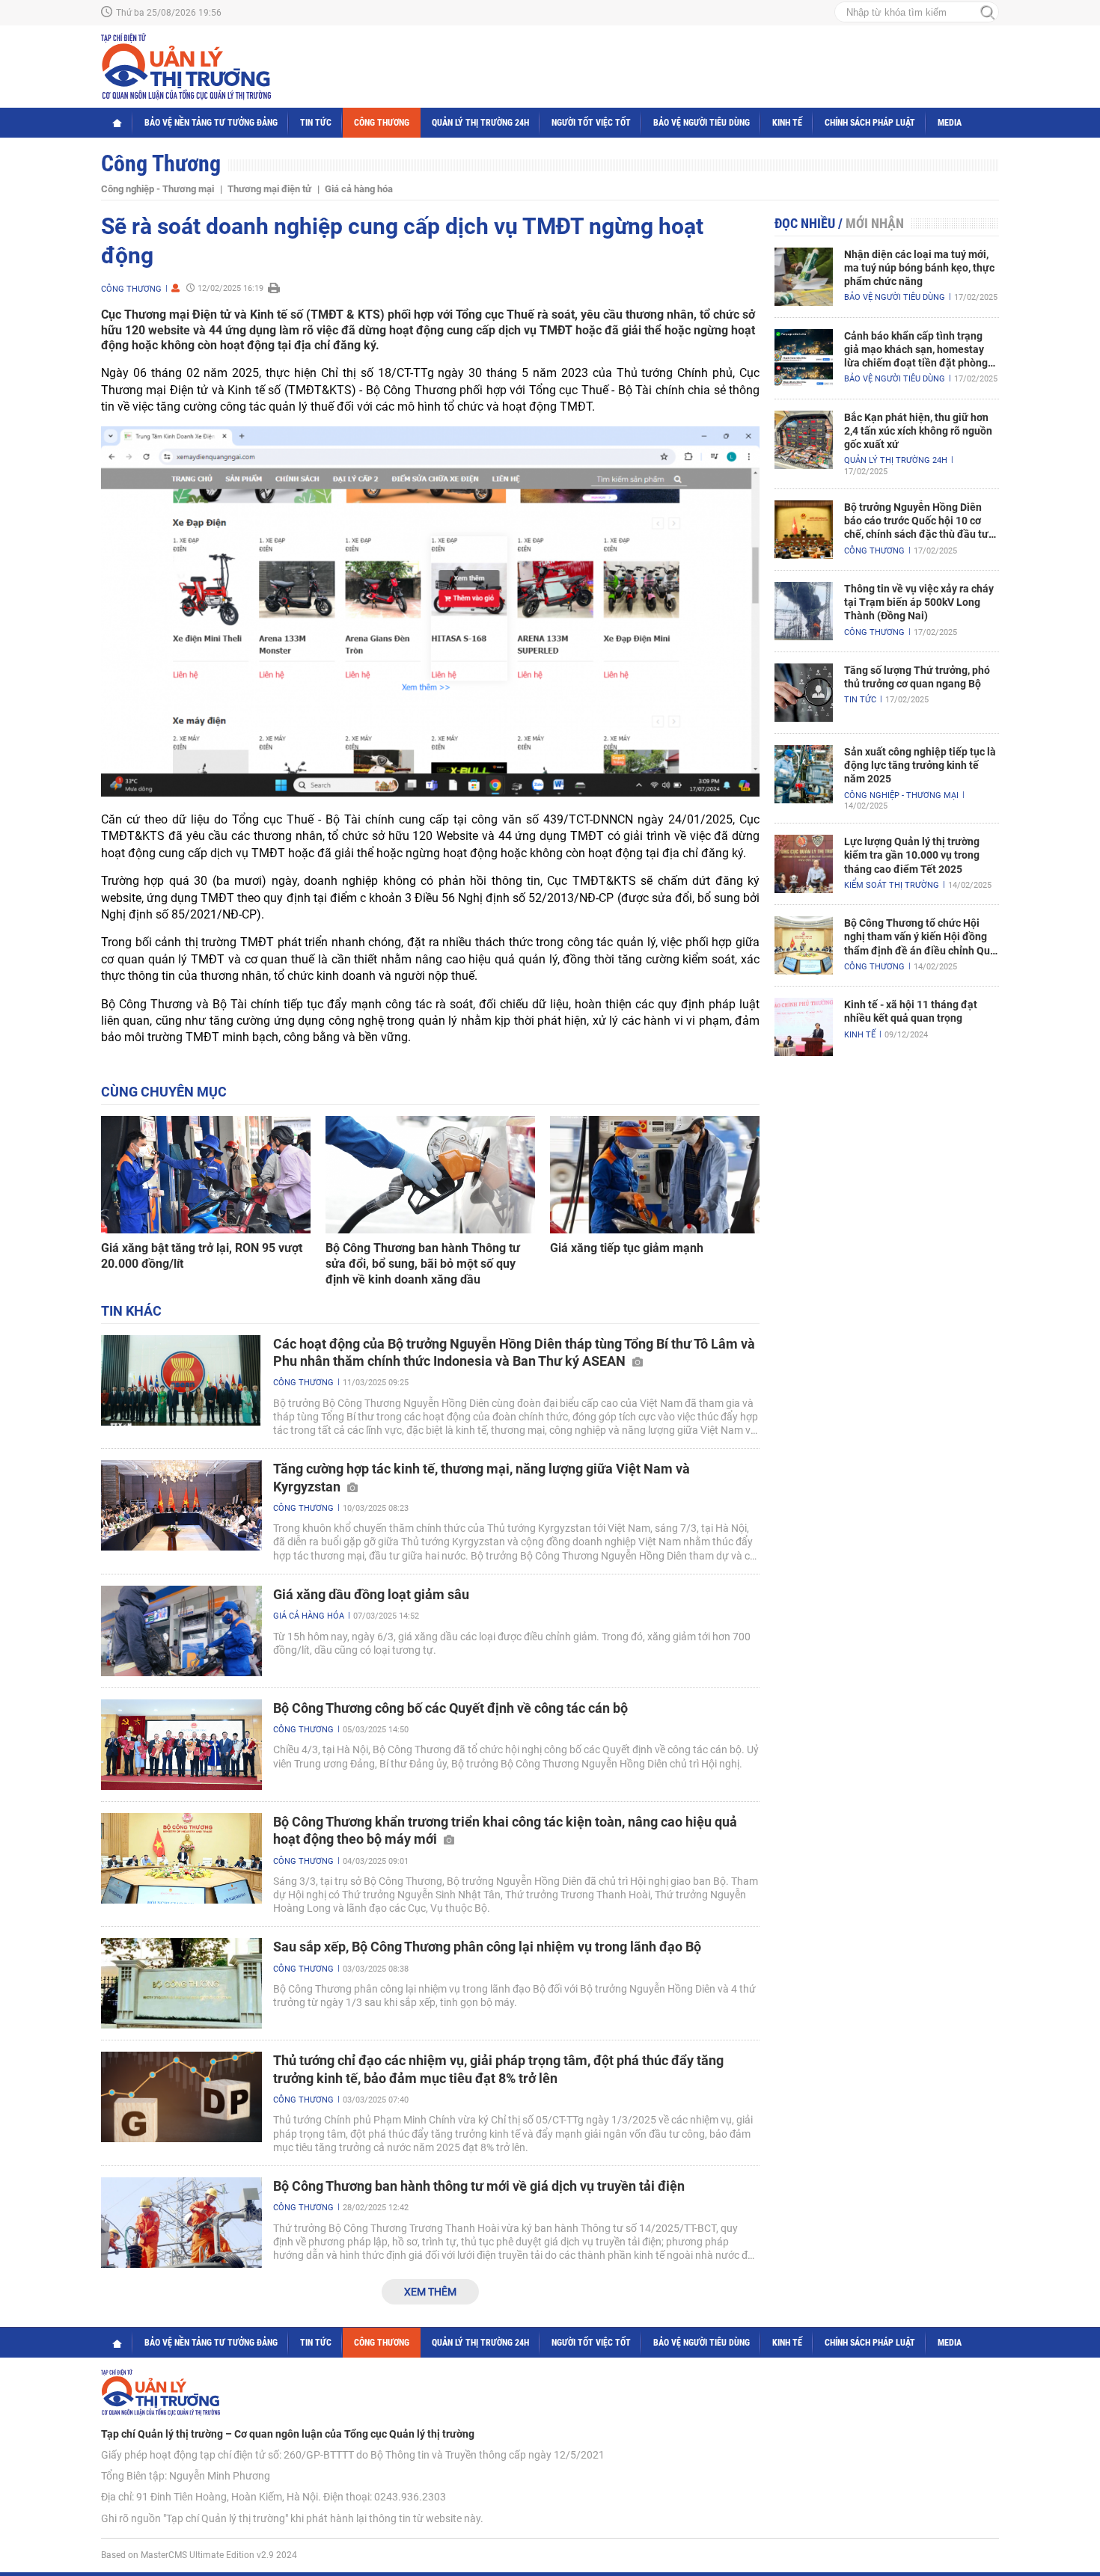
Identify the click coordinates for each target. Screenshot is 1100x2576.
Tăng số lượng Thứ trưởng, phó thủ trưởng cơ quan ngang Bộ (917, 677)
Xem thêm (430, 2292)
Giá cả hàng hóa (359, 189)
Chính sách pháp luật (870, 123)
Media (950, 123)
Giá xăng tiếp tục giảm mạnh (627, 1248)
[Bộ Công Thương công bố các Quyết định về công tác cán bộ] (181, 1745)
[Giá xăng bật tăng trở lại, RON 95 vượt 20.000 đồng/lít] (206, 1175)
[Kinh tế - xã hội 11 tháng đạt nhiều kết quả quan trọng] (804, 1027)
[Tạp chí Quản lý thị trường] (186, 67)
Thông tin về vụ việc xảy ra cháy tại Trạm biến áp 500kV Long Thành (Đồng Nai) (919, 602)
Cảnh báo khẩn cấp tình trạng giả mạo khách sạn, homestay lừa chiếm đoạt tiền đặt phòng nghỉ (916, 350)
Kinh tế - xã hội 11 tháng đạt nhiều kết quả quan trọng (911, 1011)
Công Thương (382, 123)
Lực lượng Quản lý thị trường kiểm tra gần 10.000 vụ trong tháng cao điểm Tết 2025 (912, 855)
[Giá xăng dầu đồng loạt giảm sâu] (181, 1631)
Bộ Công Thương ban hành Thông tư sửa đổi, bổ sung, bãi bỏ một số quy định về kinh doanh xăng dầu (423, 1264)
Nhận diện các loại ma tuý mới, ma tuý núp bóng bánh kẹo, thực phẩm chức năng (919, 268)
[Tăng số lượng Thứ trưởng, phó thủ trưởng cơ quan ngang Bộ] (804, 693)
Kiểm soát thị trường (892, 885)
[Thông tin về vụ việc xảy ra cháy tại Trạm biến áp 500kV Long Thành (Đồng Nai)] (804, 611)
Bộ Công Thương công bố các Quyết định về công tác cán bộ (450, 1708)
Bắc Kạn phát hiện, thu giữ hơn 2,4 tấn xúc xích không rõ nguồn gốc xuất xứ (918, 431)
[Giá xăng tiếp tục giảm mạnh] (655, 1175)
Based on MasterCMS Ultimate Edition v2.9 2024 (199, 2555)
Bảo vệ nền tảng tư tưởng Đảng (211, 123)
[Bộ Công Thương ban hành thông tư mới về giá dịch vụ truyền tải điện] (181, 2223)
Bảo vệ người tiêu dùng (702, 123)
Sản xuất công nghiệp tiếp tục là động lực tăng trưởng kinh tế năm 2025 (920, 765)
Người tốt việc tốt (591, 123)
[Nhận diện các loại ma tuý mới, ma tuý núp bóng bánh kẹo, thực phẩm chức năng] (804, 277)
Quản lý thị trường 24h (480, 123)
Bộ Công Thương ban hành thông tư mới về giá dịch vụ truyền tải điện (479, 2186)
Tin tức (316, 123)
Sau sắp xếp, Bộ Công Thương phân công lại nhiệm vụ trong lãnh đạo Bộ (487, 1947)
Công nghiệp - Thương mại (158, 189)
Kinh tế (787, 123)
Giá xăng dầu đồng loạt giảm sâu (371, 1594)
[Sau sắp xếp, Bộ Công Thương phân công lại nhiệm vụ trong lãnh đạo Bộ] (181, 1983)
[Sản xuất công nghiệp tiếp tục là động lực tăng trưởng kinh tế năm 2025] (804, 774)
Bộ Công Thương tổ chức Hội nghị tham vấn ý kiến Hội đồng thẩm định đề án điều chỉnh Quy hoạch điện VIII (920, 937)
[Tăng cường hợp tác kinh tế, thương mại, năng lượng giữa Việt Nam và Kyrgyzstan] (181, 1505)
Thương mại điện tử (269, 189)
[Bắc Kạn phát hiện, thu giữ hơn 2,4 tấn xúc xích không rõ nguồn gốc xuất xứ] (804, 440)
